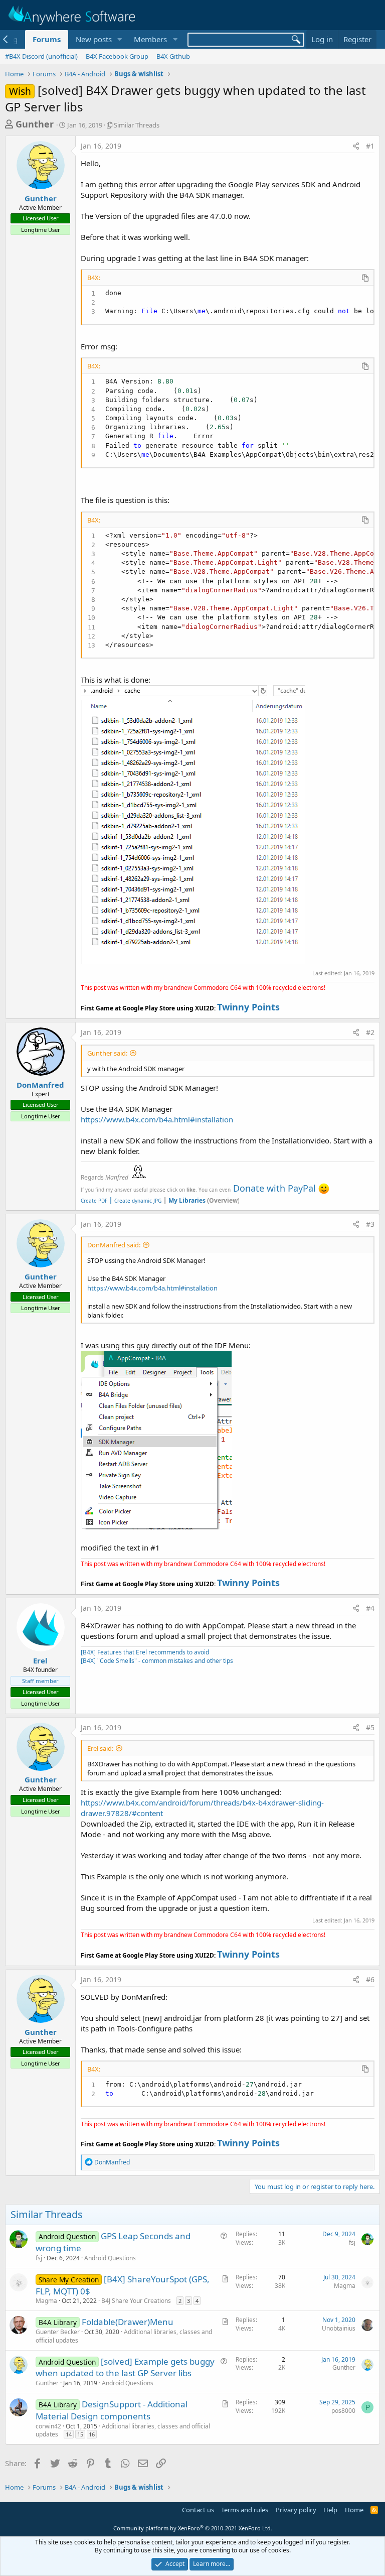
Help (330, 2510)
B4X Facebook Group (117, 56)
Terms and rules (245, 2510)
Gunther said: (107, 1053)
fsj (39, 2258)
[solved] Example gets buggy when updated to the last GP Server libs (125, 2367)
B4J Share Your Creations (136, 2301)
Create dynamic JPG (135, 1201)
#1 (370, 146)
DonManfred (40, 1085)
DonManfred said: (114, 1245)
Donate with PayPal (274, 1188)
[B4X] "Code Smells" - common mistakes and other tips (157, 1661)
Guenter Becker (58, 2332)
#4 (370, 1608)
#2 (370, 1032)
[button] (119, 39)
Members (150, 39)
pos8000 (343, 2411)
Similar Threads (137, 125)
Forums (47, 39)
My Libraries (187, 1200)
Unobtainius (339, 2328)
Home (354, 2510)
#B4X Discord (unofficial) (41, 56)
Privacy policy (296, 2510)
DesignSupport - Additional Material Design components (112, 2410)
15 (80, 2434)
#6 (370, 1979)
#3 (370, 1224)
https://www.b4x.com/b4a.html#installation (157, 1119)
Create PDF (94, 1201)
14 (69, 2434)
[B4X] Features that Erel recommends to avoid (145, 1652)
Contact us (198, 2510)
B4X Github (173, 56)
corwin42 (48, 2426)
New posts (94, 39)
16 (92, 2434)
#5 (370, 1727)
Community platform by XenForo (193, 2528)
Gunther (35, 124)
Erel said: (100, 1748)
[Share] (356, 146)
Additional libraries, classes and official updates (124, 2336)
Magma (46, 2301)
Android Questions (110, 2258)
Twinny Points (248, 1007)
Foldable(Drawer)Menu (128, 2322)
